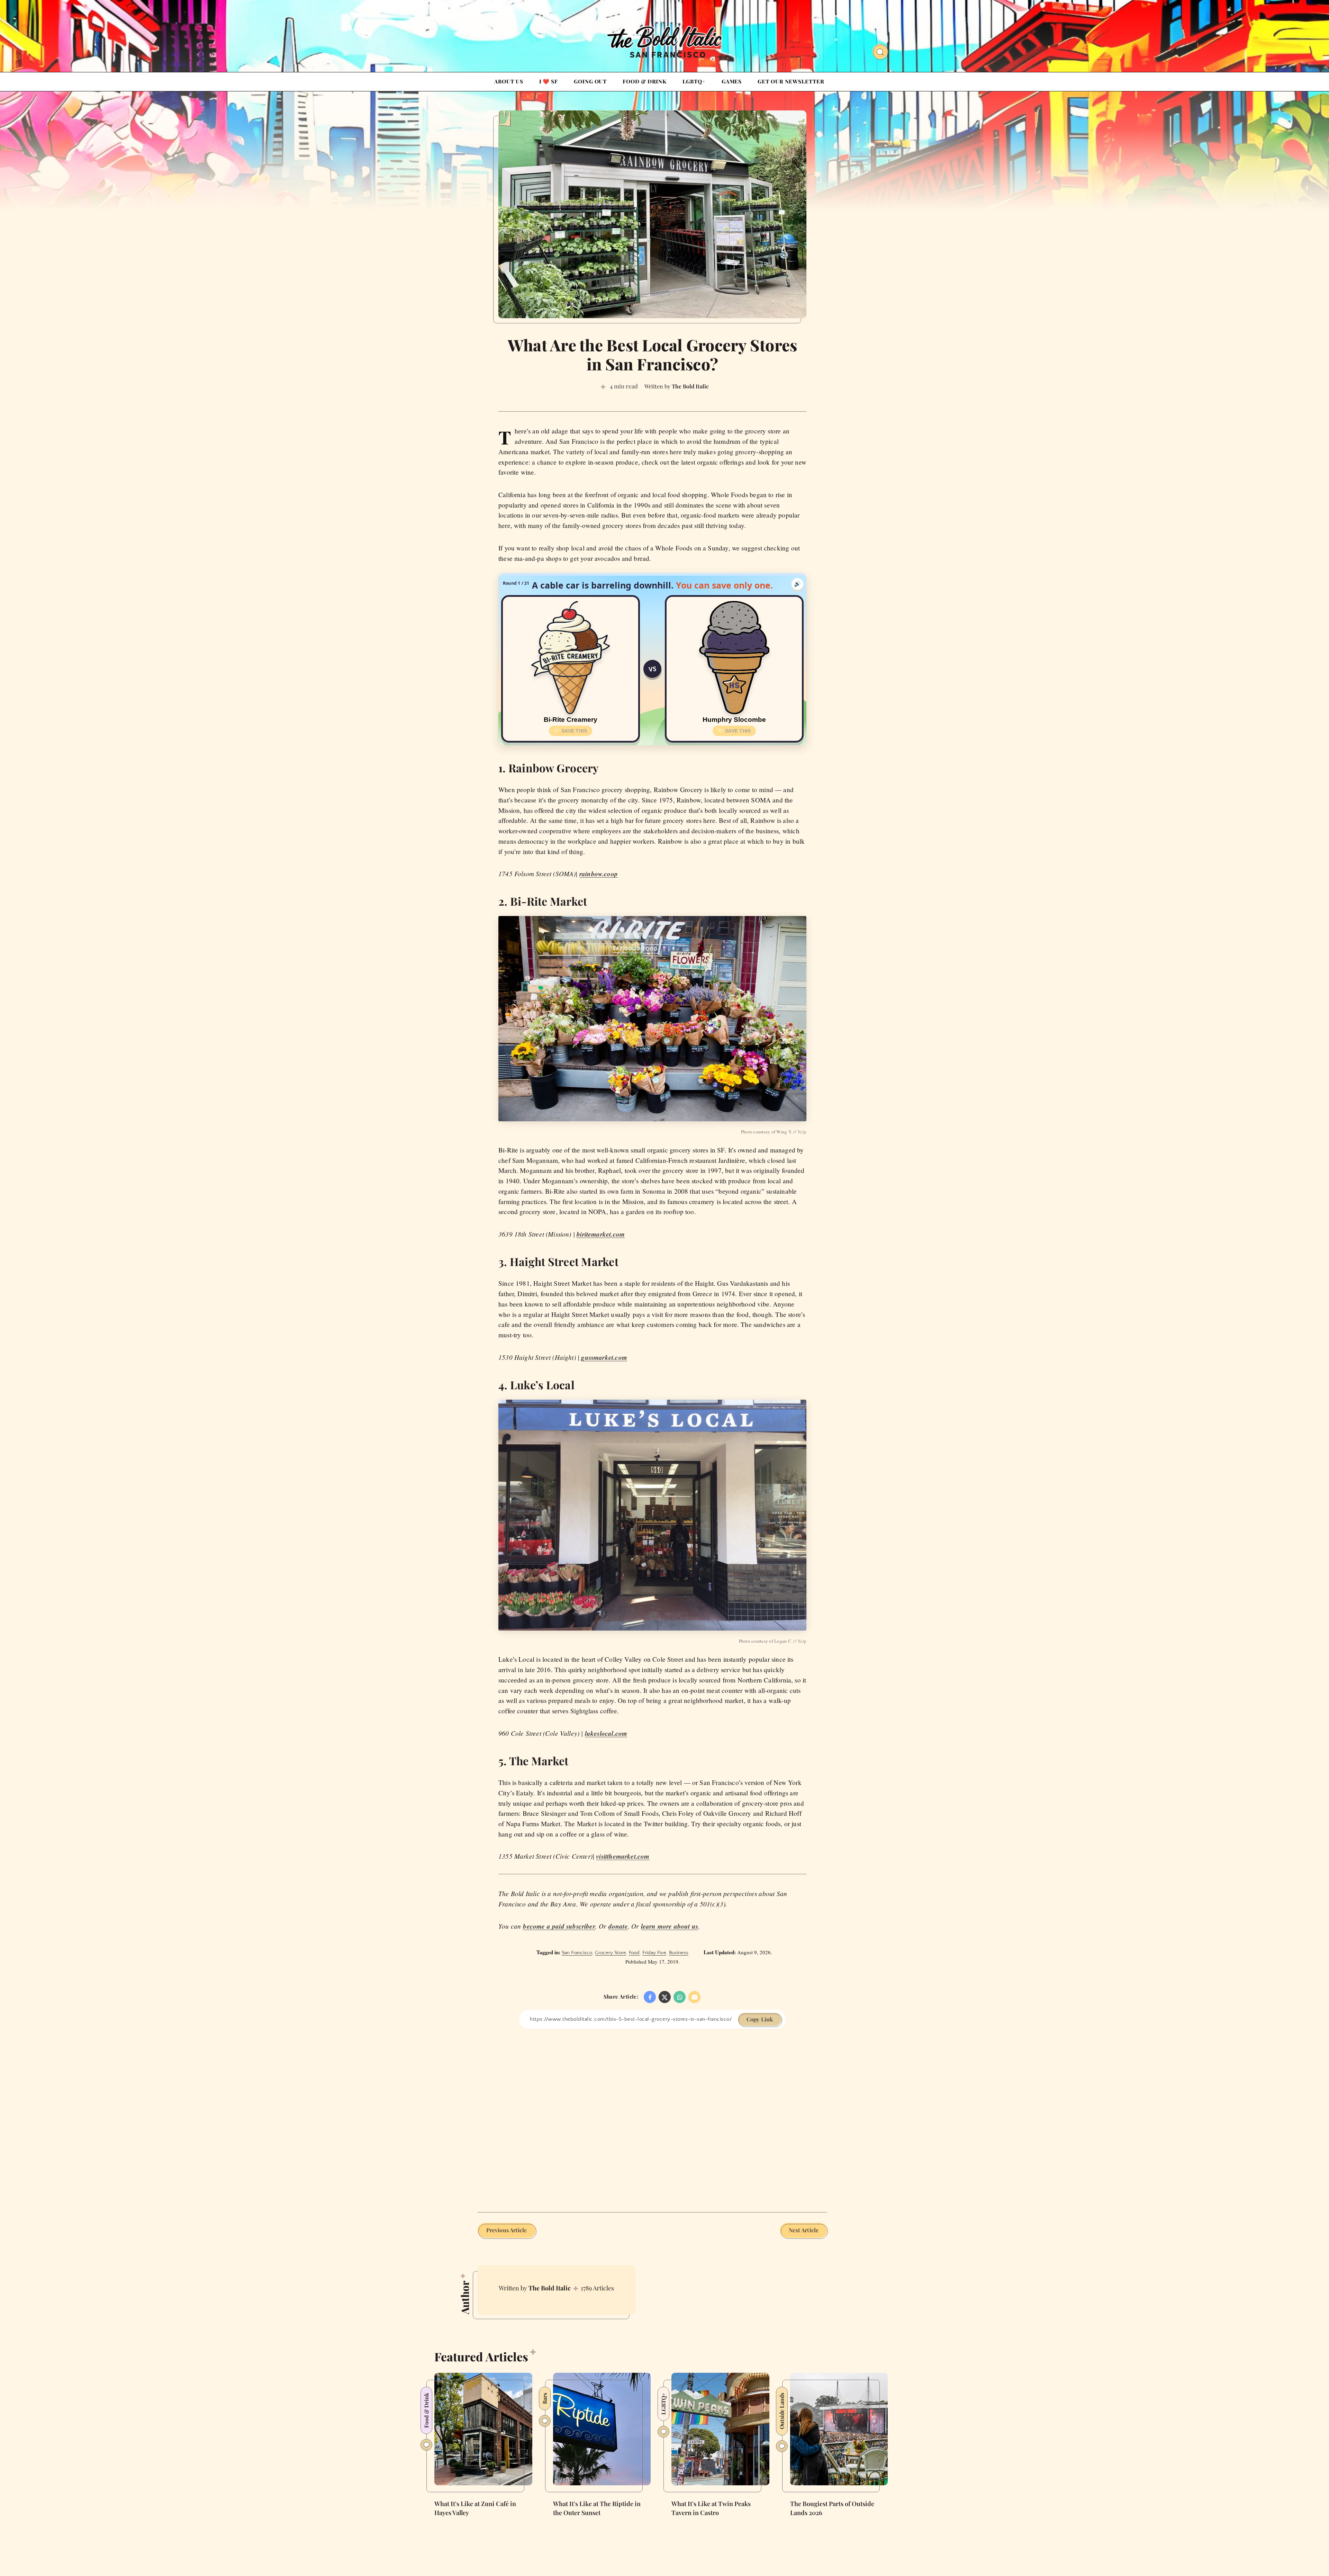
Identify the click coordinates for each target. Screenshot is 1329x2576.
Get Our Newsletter (791, 81)
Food (634, 1953)
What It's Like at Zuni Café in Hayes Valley (475, 2508)
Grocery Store (611, 1953)
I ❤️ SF (549, 81)
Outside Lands (782, 2411)
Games (732, 81)
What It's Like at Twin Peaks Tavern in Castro (711, 2508)
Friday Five (654, 1953)
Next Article (804, 2230)
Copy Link (760, 2019)
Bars (545, 2398)
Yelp (802, 1132)
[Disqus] (652, 2115)
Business (679, 1953)
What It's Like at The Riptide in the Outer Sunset (597, 2508)
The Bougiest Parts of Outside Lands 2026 (832, 2508)
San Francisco (577, 1953)
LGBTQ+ (694, 81)
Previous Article (507, 2230)
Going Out (590, 81)
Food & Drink (645, 81)
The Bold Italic (550, 2288)
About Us (509, 81)
